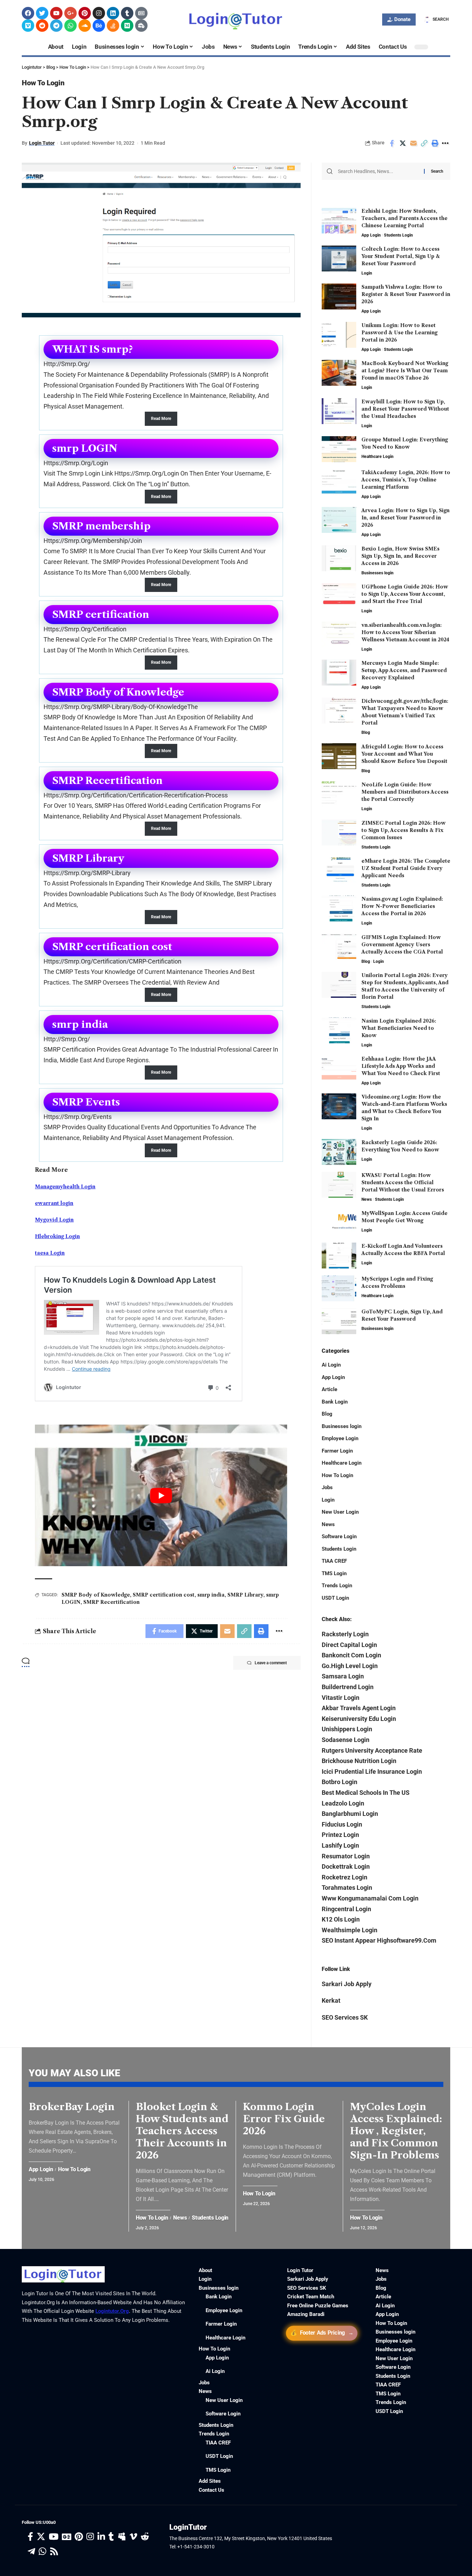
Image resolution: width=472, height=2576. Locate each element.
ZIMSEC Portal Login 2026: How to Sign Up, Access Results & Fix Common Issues (404, 830)
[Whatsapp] (70, 26)
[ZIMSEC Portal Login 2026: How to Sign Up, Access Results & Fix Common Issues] (339, 832)
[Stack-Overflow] (113, 26)
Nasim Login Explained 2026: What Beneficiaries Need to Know (399, 1028)
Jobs (327, 1487)
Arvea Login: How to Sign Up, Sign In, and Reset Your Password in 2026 (405, 518)
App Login (371, 235)
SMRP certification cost (164, 1595)
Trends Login (337, 1586)
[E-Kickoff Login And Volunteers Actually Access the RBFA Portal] (339, 1256)
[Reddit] (42, 26)
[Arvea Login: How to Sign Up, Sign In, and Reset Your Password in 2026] (339, 520)
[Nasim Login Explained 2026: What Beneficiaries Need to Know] (339, 1030)
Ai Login (331, 1365)
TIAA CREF (334, 1561)
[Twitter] (42, 13)
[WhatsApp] (43, 2552)
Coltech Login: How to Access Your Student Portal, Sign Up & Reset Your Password (401, 256)
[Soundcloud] (85, 26)
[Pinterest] (85, 13)
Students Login (398, 235)
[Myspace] (122, 2537)
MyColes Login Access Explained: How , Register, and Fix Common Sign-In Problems (396, 2131)
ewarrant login (54, 1203)
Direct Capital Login (349, 1645)
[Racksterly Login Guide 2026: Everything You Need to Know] (339, 1152)
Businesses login (377, 573)
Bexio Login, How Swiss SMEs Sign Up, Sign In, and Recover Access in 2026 (400, 556)
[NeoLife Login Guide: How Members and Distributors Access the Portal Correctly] (339, 794)
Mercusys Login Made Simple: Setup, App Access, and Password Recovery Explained (404, 670)
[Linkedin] (113, 13)
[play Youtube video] (161, 1496)
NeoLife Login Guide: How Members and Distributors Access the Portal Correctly (405, 792)
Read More (161, 419)
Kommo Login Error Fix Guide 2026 (284, 2119)
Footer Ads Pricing (322, 2333)
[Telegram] (56, 26)
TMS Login (334, 1573)
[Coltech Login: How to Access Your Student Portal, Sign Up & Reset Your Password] (339, 258)
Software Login (339, 1536)
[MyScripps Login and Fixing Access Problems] (339, 1288)
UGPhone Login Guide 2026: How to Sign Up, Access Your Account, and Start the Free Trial (405, 594)
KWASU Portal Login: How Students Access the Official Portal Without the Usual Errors (403, 1182)
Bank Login (335, 1402)
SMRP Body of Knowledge (96, 1595)
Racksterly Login (345, 1634)
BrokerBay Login (72, 2107)
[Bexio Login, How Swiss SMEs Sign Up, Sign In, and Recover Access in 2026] (339, 558)
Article (329, 1389)
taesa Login (50, 1253)
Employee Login (340, 1438)
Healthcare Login (377, 457)
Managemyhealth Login (65, 1187)
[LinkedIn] (101, 2537)
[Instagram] (99, 13)
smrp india (211, 1595)
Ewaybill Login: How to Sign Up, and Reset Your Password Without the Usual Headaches (405, 409)
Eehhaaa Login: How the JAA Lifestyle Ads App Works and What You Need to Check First (401, 1066)
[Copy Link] (424, 143)
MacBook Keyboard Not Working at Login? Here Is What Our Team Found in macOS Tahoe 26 (405, 371)
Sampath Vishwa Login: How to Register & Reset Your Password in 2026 (406, 294)
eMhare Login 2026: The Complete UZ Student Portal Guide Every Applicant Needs (406, 868)
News (367, 1199)
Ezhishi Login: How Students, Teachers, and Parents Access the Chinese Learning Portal (404, 218)
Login (367, 273)
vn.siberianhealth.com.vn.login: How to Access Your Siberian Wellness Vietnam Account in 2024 (405, 632)
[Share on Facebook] (392, 143)
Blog (366, 732)
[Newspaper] (141, 13)
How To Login (43, 83)
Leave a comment (271, 1663)
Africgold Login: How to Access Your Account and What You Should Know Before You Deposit (404, 754)
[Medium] (127, 26)
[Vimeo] (28, 26)
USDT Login (335, 1598)
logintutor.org (112, 2311)
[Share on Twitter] (403, 143)
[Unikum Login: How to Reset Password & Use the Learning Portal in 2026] (339, 335)
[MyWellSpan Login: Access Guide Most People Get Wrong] (339, 1223)
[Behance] (99, 26)
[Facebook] (28, 13)
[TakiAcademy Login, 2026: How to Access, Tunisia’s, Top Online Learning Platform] (339, 482)
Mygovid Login (54, 1220)
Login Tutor (42, 143)
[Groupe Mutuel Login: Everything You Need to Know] (339, 449)
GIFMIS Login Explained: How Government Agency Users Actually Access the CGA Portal (402, 945)
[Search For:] (378, 171)
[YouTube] (54, 2537)
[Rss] (54, 2552)
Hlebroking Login (57, 1236)
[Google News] (67, 2537)
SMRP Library (245, 1595)
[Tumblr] (127, 13)
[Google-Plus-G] (70, 13)
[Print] (435, 143)
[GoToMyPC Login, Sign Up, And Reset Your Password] (339, 1321)
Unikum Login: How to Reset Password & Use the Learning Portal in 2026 (399, 333)
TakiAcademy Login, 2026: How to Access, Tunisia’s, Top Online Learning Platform (406, 480)
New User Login (340, 1512)
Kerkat (331, 2000)
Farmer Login (337, 1451)
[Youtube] (56, 13)
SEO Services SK (345, 2017)
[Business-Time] (141, 26)
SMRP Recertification (111, 1602)
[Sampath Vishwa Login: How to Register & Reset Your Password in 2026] (339, 296)
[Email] (413, 143)
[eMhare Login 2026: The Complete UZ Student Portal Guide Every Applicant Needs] (339, 870)
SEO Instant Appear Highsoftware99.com (379, 1940)
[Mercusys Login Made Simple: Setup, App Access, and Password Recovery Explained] (339, 673)
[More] (445, 143)
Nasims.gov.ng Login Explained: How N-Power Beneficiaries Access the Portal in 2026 (402, 906)
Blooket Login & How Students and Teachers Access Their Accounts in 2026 (182, 2131)
